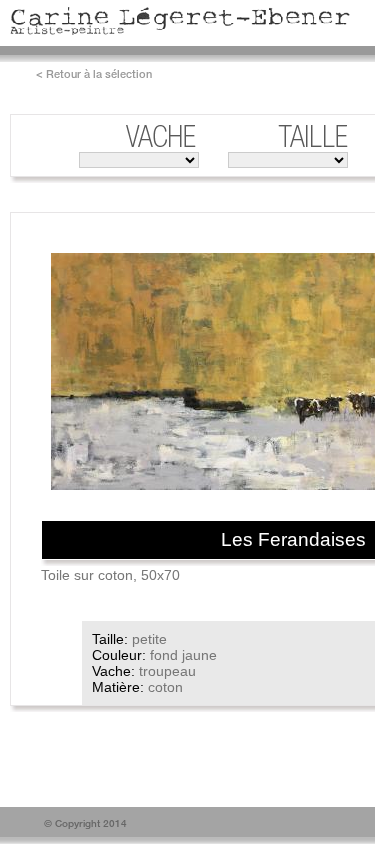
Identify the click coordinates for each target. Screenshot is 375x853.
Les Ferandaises (293, 539)
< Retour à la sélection (94, 74)
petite (149, 639)
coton (165, 687)
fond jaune (183, 655)
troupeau (167, 671)
